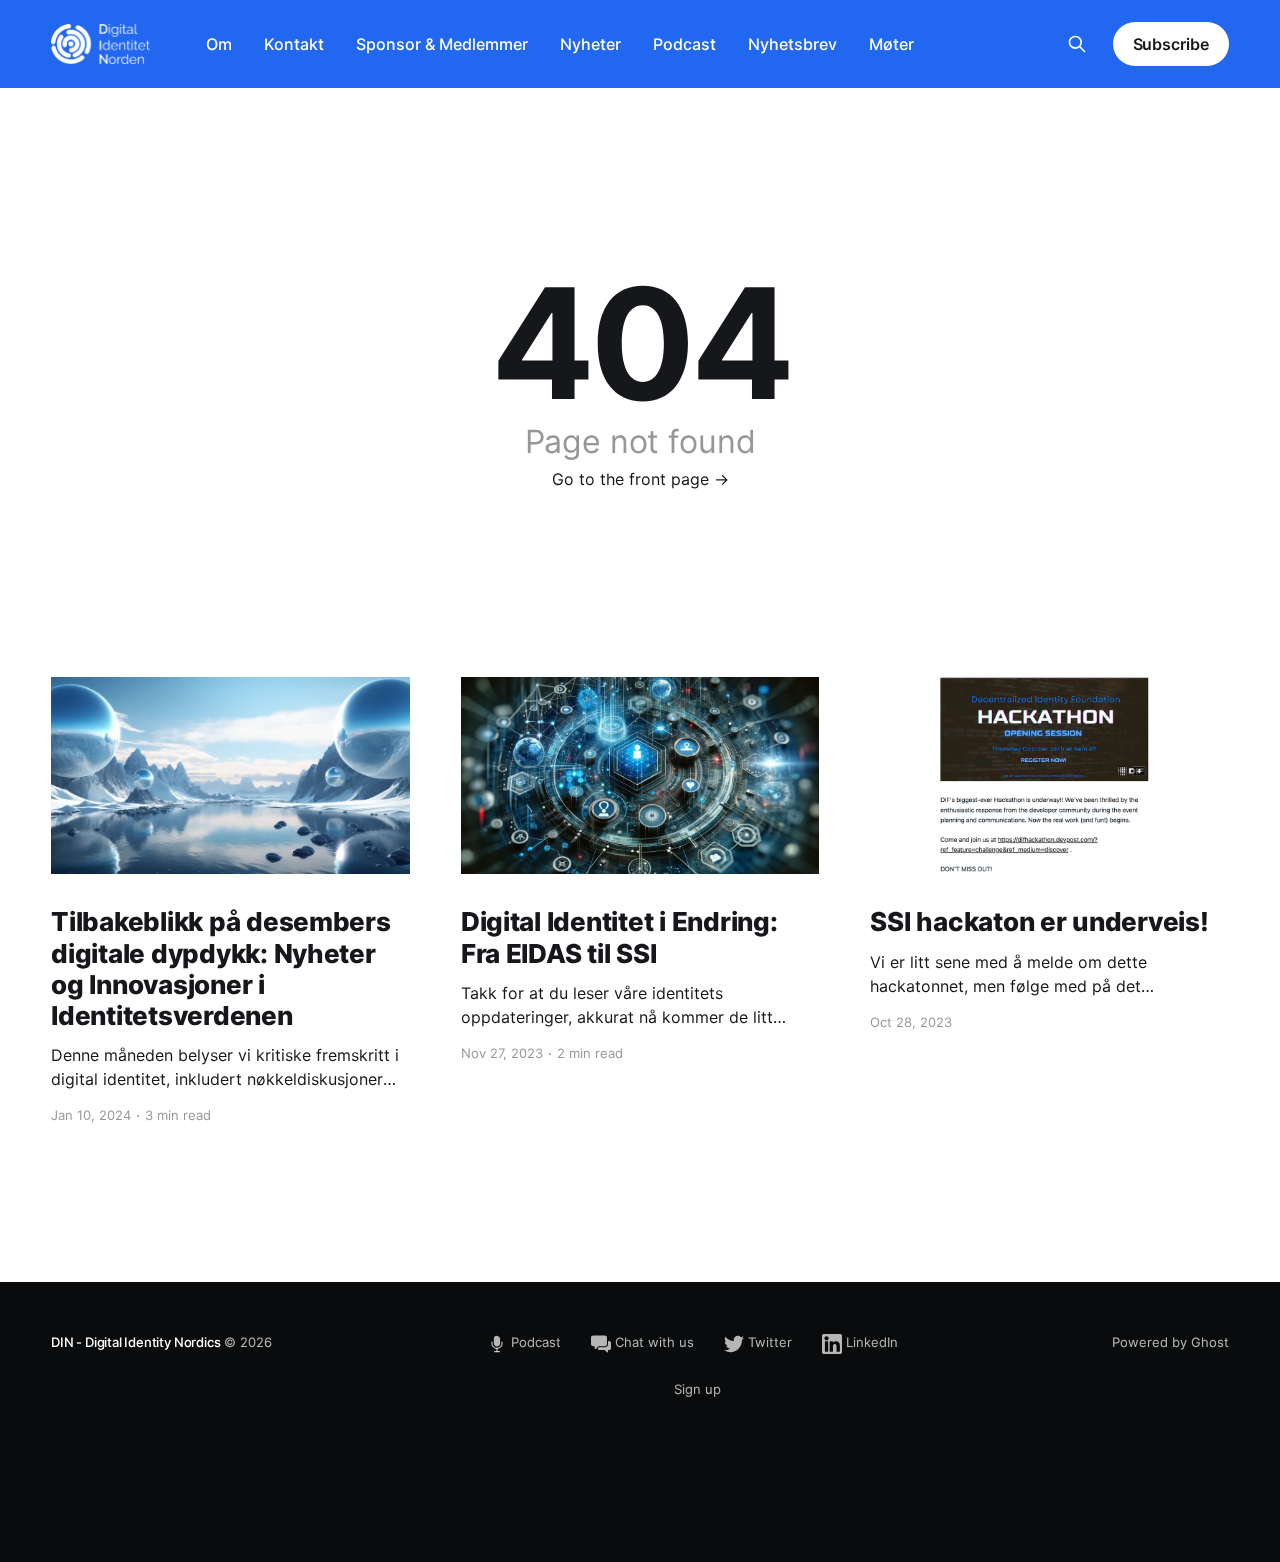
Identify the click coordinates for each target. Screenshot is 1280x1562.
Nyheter (590, 44)
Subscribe (1171, 44)
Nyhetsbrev (792, 44)
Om (219, 44)
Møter (891, 44)
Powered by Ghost (1170, 1342)
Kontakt (294, 44)
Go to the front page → (640, 479)
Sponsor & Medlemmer (442, 44)
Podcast (684, 44)
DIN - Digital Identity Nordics (135, 1342)
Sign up (697, 1389)
